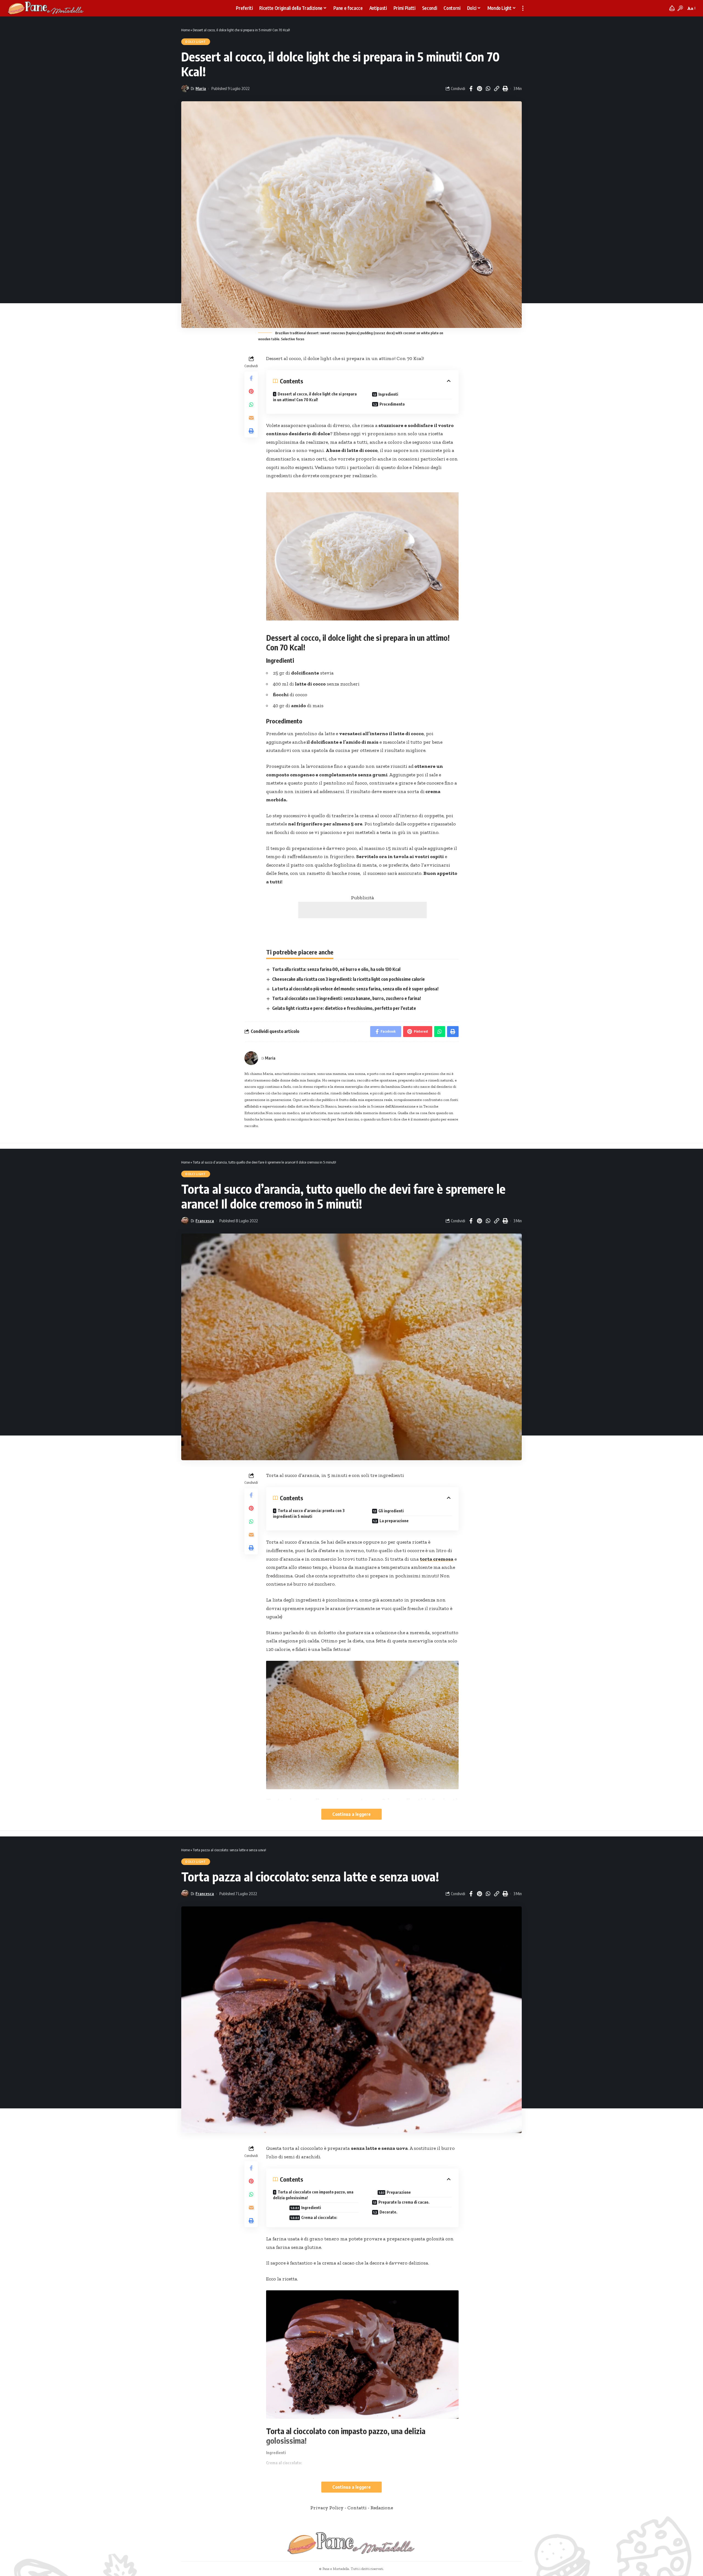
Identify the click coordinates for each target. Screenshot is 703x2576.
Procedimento (392, 404)
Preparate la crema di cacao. (404, 2202)
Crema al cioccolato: (319, 2217)
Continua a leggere (351, 1814)
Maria (201, 88)
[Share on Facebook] (471, 89)
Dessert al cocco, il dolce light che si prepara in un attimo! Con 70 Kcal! (315, 397)
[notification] (672, 8)
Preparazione (399, 2192)
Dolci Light (196, 42)
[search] (680, 8)
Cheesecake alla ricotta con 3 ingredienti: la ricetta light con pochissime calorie (348, 979)
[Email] (251, 418)
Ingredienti (388, 394)
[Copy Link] (496, 89)
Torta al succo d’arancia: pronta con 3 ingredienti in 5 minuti (309, 1513)
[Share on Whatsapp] (488, 89)
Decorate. (388, 2212)
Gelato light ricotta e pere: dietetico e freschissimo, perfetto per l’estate (344, 1008)
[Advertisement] (362, 910)
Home (185, 30)
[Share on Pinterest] (479, 89)
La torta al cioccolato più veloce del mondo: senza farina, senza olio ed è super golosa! (355, 989)
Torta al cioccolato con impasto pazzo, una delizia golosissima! (313, 2195)
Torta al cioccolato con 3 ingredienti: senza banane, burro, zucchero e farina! (347, 998)
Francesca (205, 1221)
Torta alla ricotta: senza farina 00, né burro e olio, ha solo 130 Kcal (336, 969)
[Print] (505, 89)
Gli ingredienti (391, 1511)
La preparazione (394, 1521)
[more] (523, 8)
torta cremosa (437, 1559)
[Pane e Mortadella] (46, 8)
